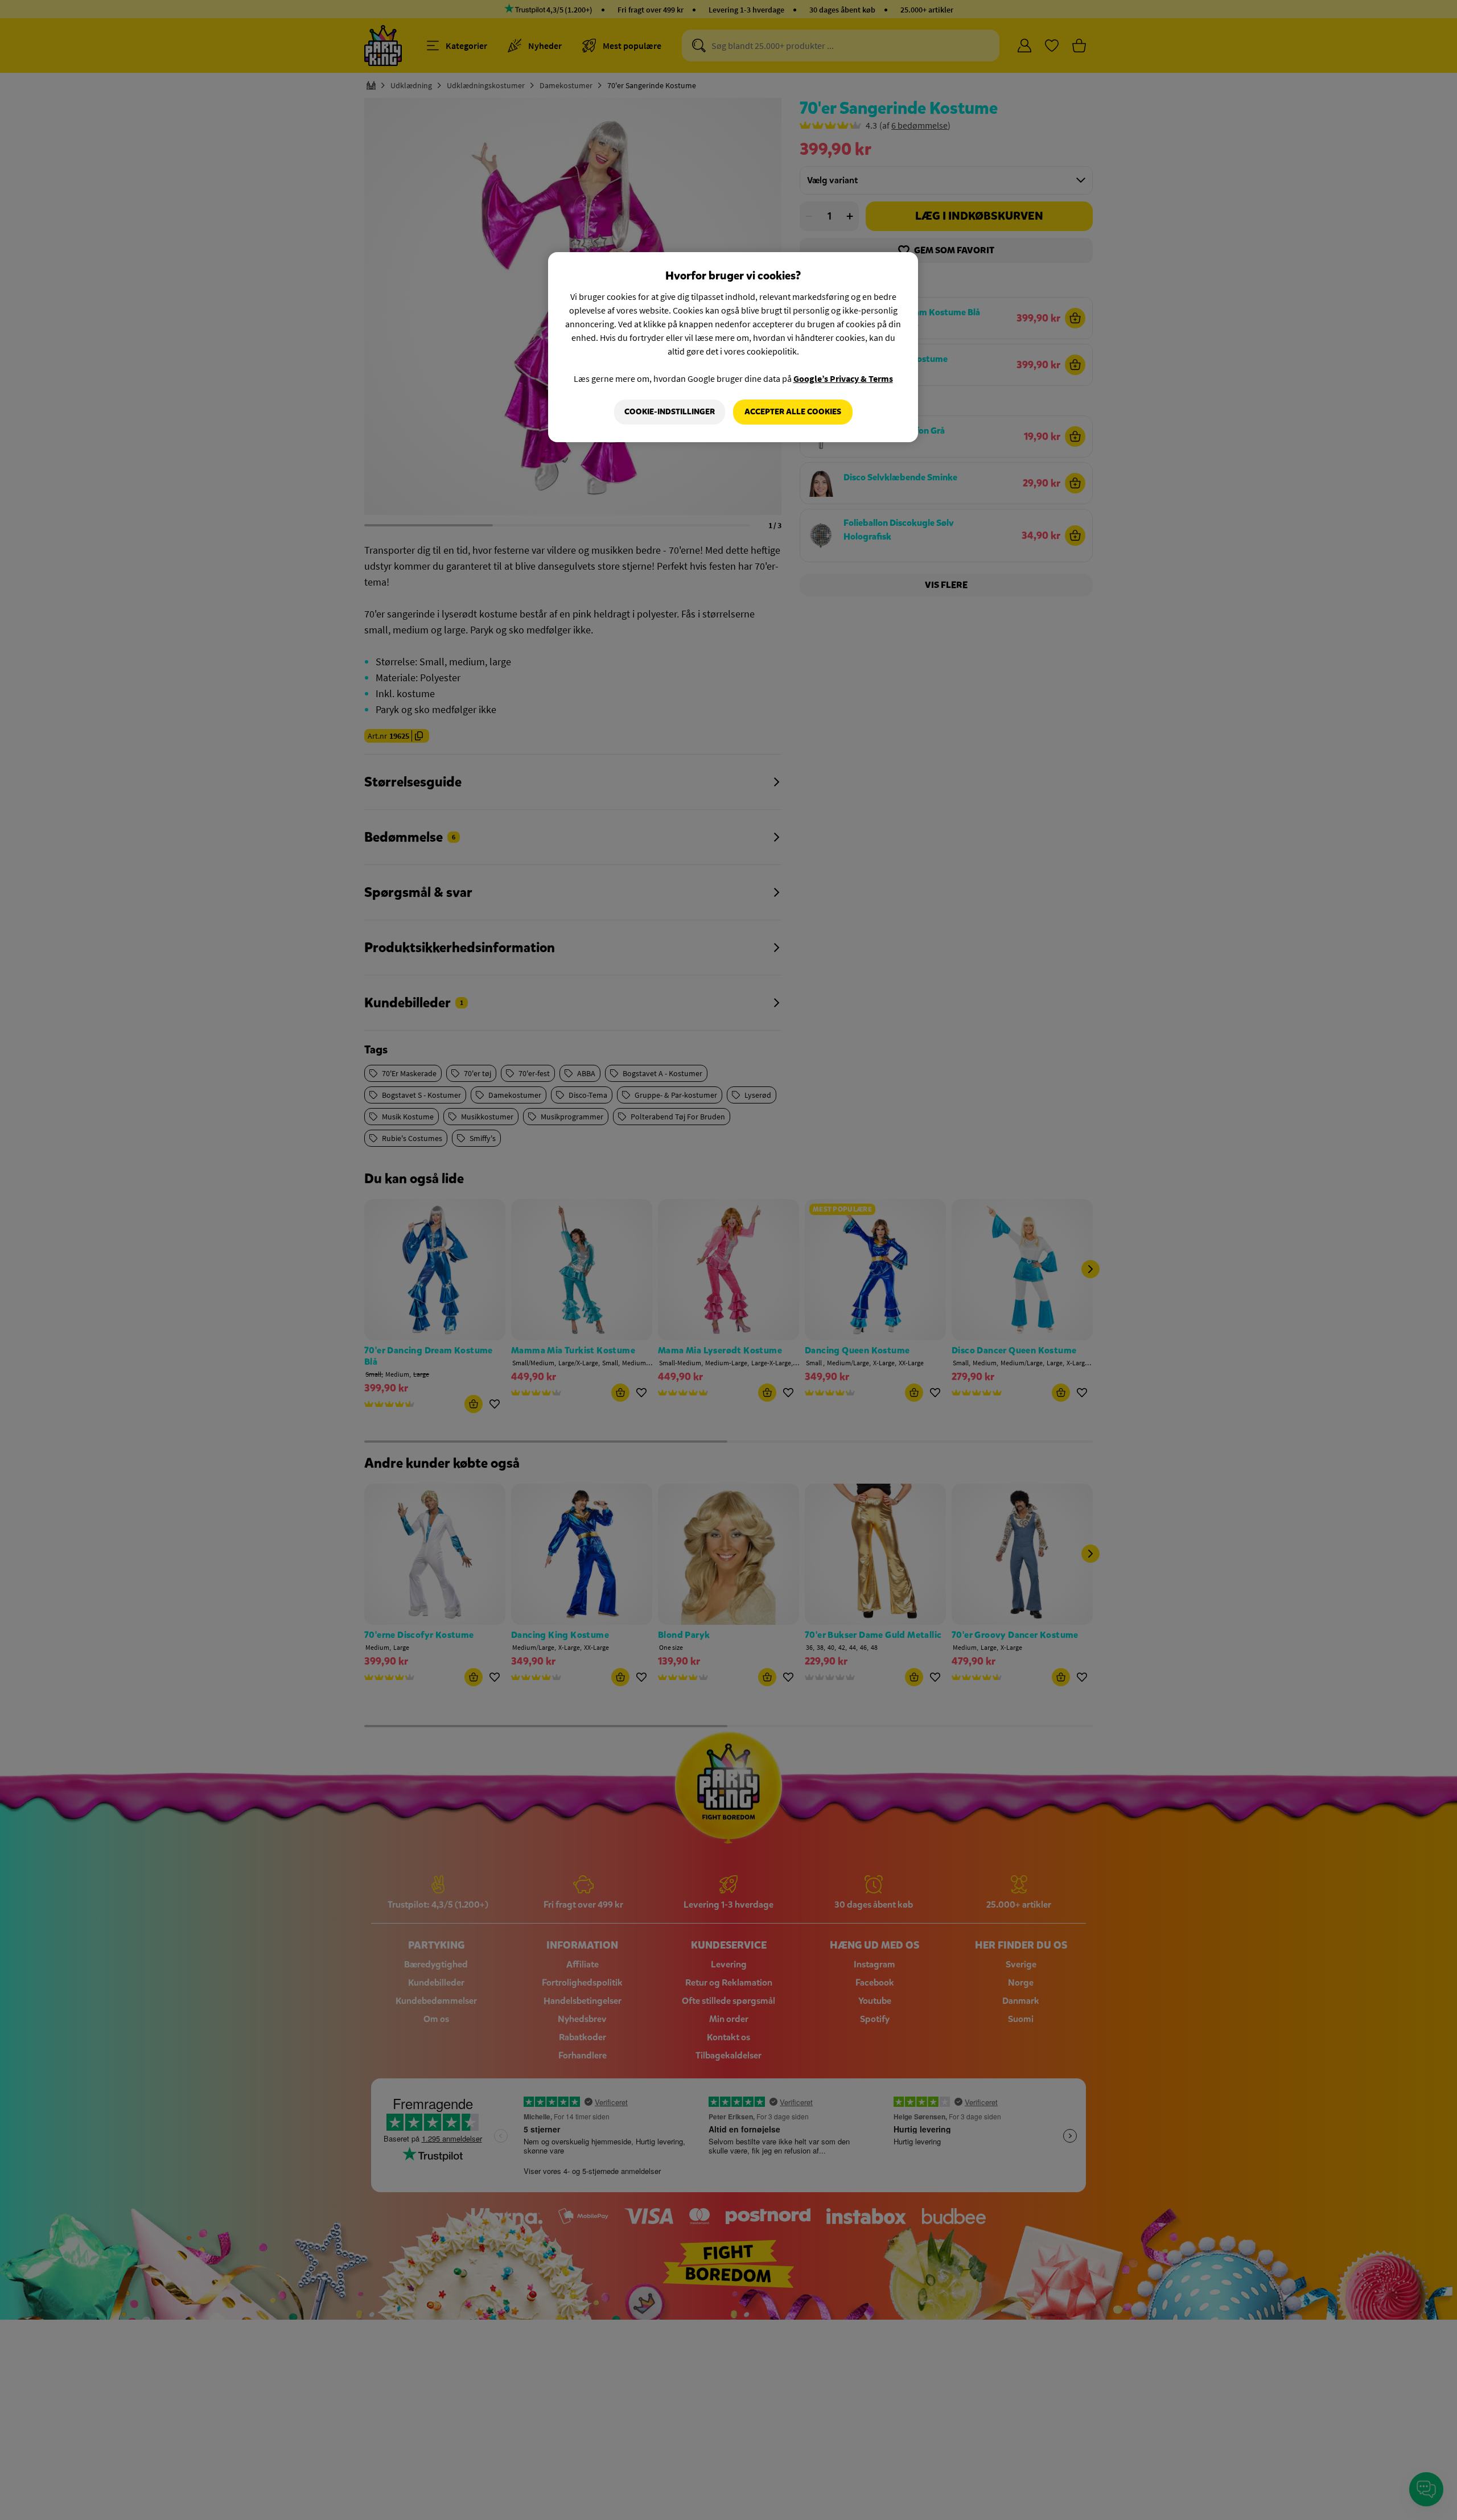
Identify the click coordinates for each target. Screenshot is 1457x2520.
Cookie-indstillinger (670, 412)
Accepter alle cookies (793, 412)
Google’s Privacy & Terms (843, 378)
